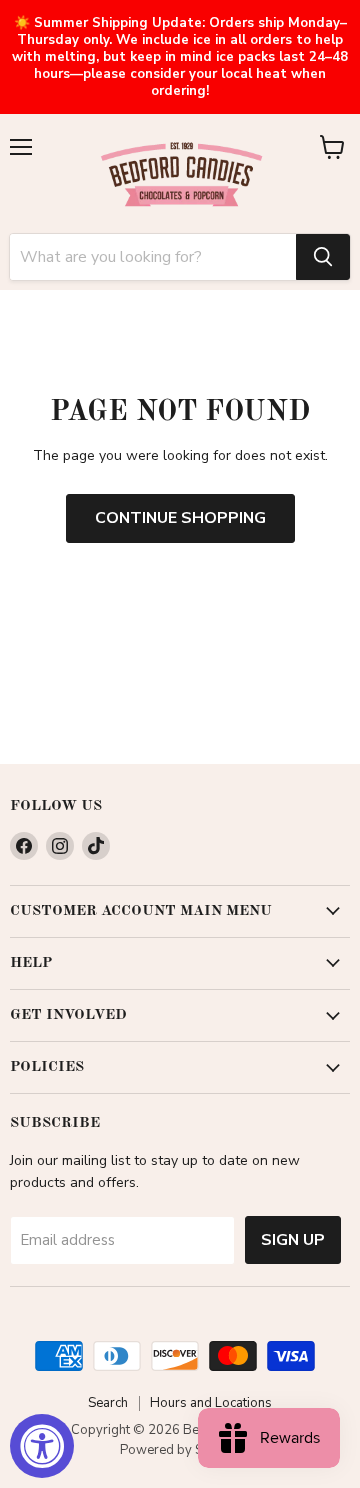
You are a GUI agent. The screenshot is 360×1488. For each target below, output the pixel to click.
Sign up (293, 1240)
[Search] (323, 257)
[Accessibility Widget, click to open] (42, 1446)
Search (108, 1403)
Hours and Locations (211, 1403)
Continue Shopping (180, 518)
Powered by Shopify (180, 1450)
